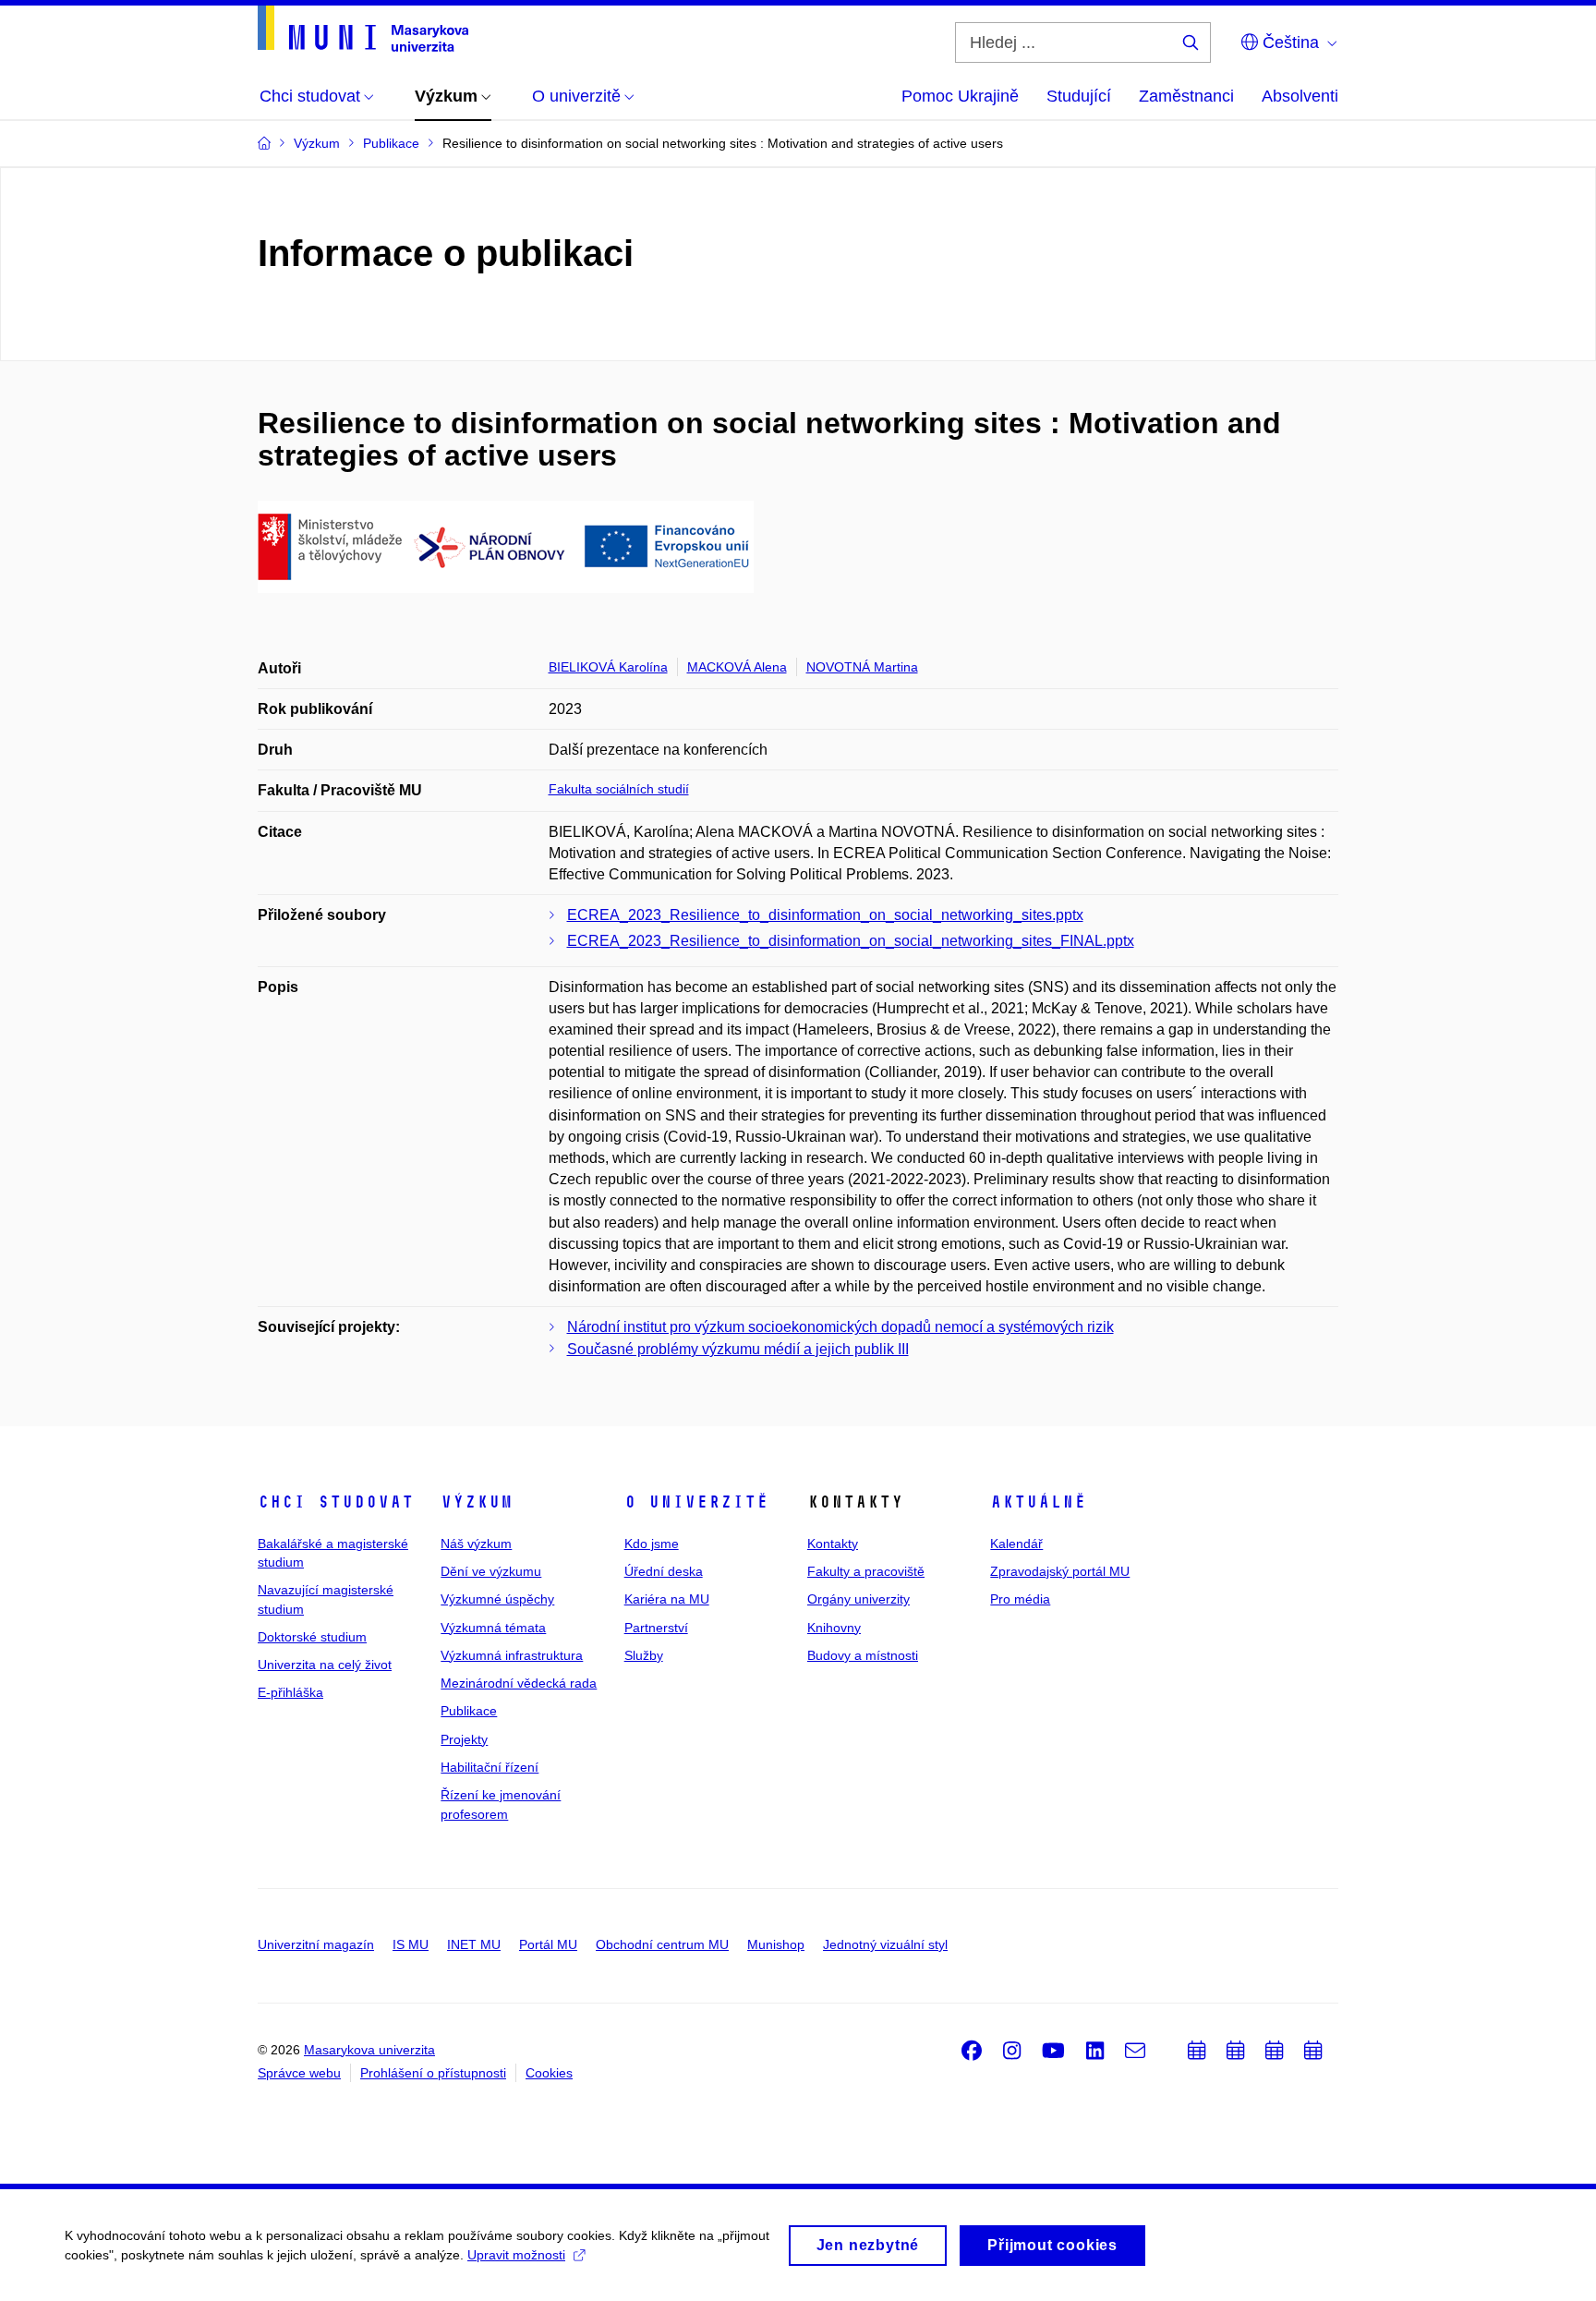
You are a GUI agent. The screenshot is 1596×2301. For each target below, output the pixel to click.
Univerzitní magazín (316, 1944)
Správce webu (299, 2073)
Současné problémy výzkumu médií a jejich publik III (738, 1349)
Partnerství (656, 1628)
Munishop (776, 1944)
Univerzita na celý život (325, 1665)
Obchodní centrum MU (662, 1944)
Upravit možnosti (516, 2255)
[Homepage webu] (363, 29)
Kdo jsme (652, 1544)
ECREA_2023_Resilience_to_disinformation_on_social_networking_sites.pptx (825, 915)
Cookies (549, 2073)
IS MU (411, 1944)
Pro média (1020, 1599)
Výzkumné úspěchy (497, 1599)
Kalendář (1016, 1544)
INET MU (474, 1944)
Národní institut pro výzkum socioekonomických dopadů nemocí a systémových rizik (840, 1327)
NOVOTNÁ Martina (862, 667)
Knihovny (834, 1628)
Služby (644, 1655)
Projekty (464, 1739)
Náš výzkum (476, 1544)
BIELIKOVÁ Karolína (608, 667)
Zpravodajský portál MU (1060, 1571)
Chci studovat (336, 1502)
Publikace (469, 1711)
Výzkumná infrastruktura (512, 1655)
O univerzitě (696, 1502)
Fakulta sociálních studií (619, 789)
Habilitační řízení (490, 1767)
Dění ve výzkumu (491, 1571)
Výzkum (477, 1502)
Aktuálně (1038, 1502)
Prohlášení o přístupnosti (433, 2073)
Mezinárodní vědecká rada (519, 1683)
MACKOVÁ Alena (737, 667)
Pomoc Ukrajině (960, 96)
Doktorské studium (312, 1637)
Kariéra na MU (667, 1599)
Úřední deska (664, 1571)
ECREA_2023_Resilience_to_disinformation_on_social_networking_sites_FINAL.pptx (851, 941)
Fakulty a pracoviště (866, 1571)
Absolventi (1300, 96)
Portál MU (548, 1944)
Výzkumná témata (493, 1628)
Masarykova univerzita (369, 2050)
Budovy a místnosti (863, 1655)
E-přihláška (290, 1692)
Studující (1079, 96)
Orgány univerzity (858, 1599)
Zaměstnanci (1186, 96)
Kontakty (833, 1544)
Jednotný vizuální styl (885, 1944)
